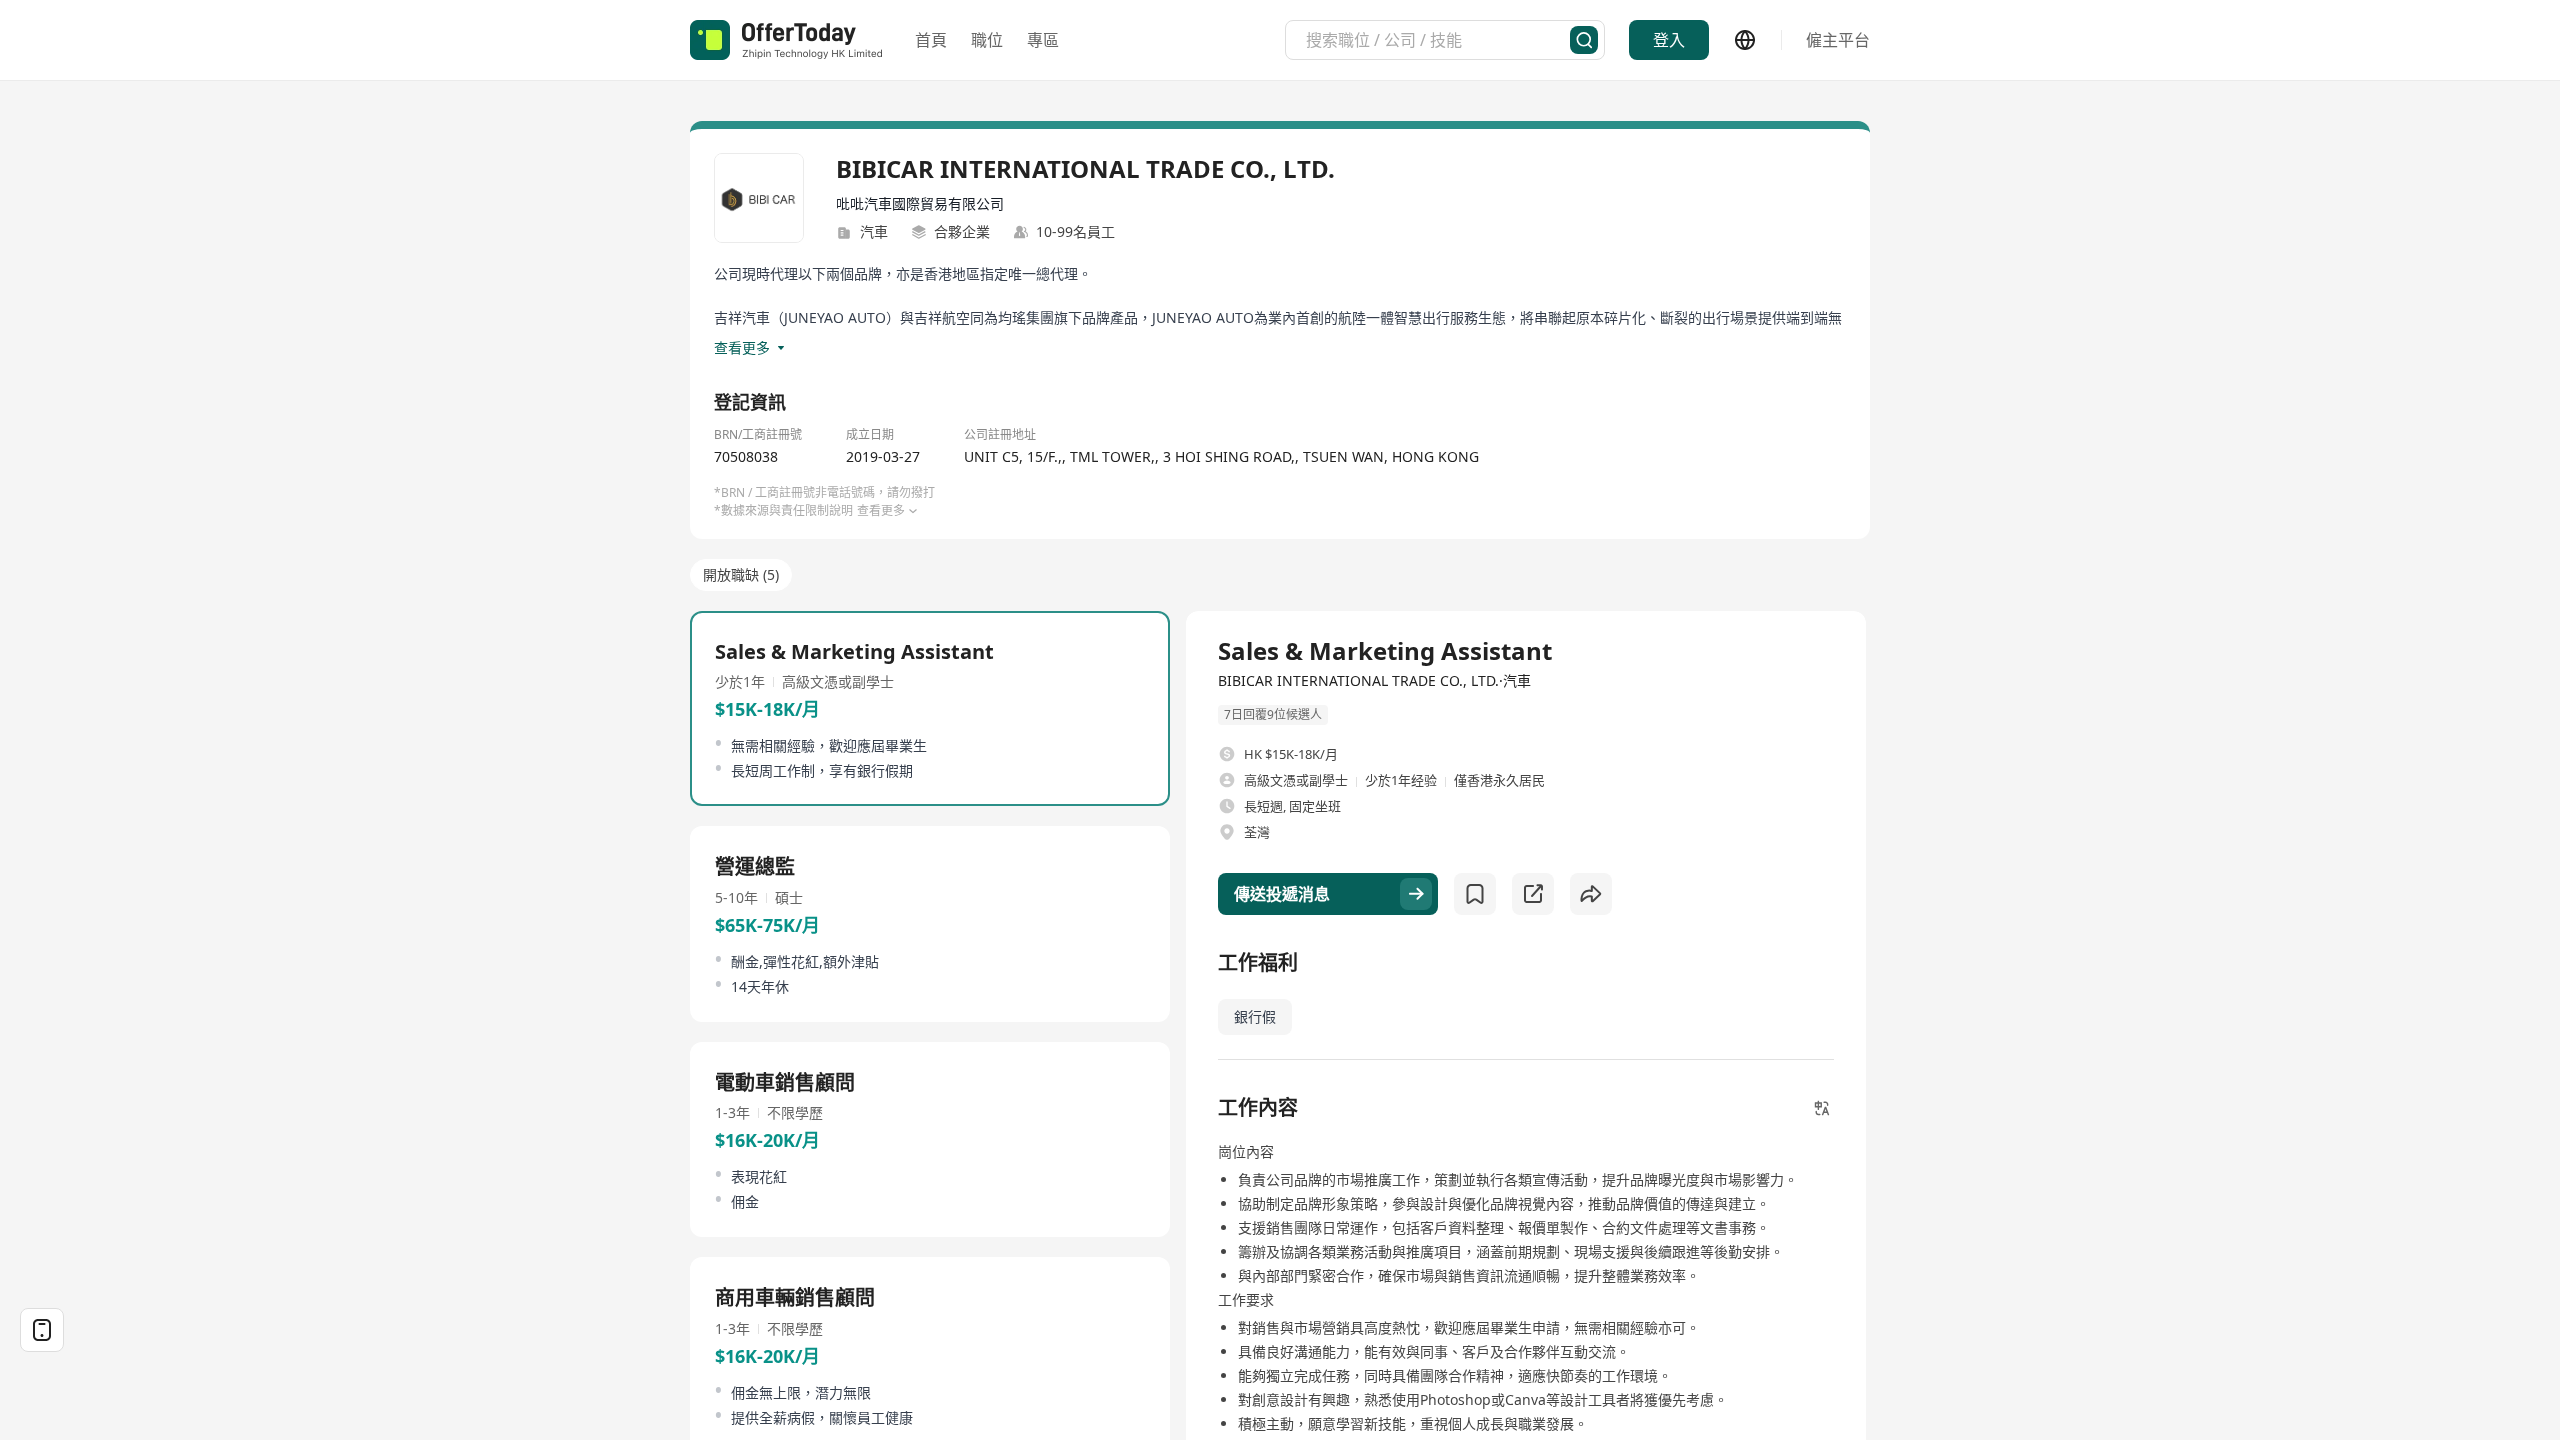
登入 (1669, 40)
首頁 (931, 40)
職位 (987, 40)
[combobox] (1438, 40)
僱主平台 (1838, 40)
